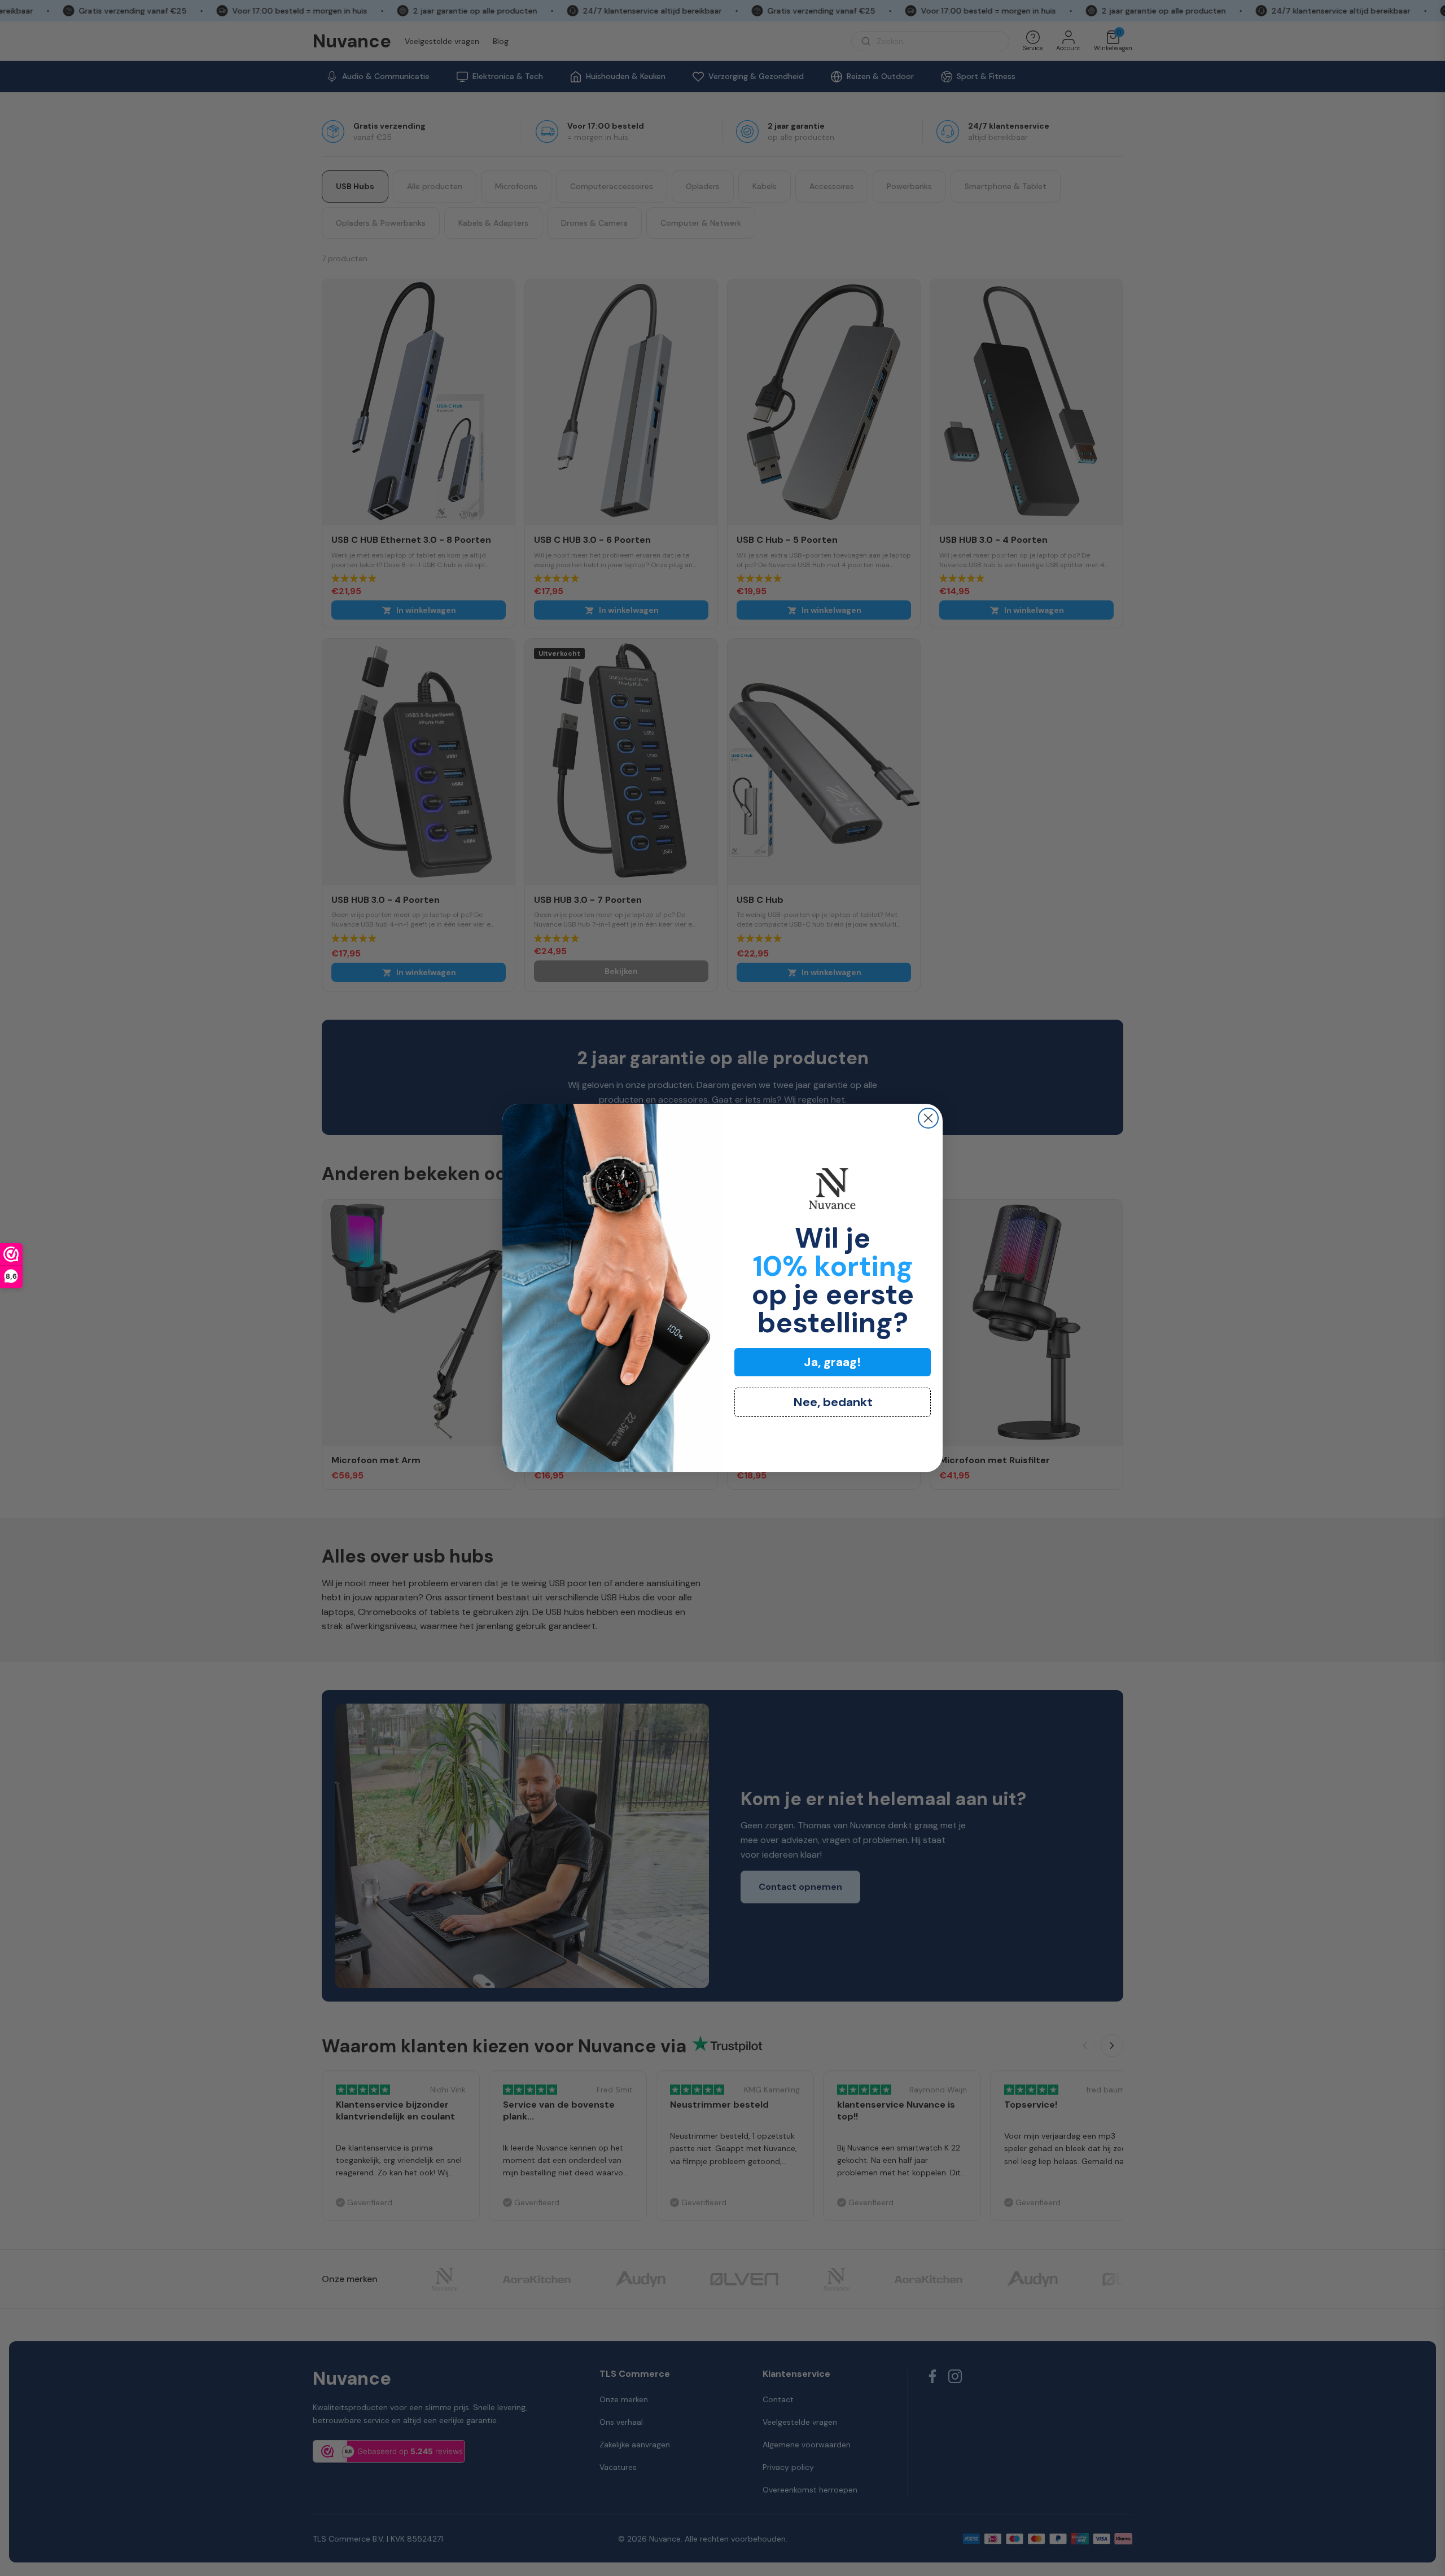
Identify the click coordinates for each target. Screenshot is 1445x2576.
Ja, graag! (833, 1362)
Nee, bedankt (833, 1402)
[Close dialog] (928, 1118)
